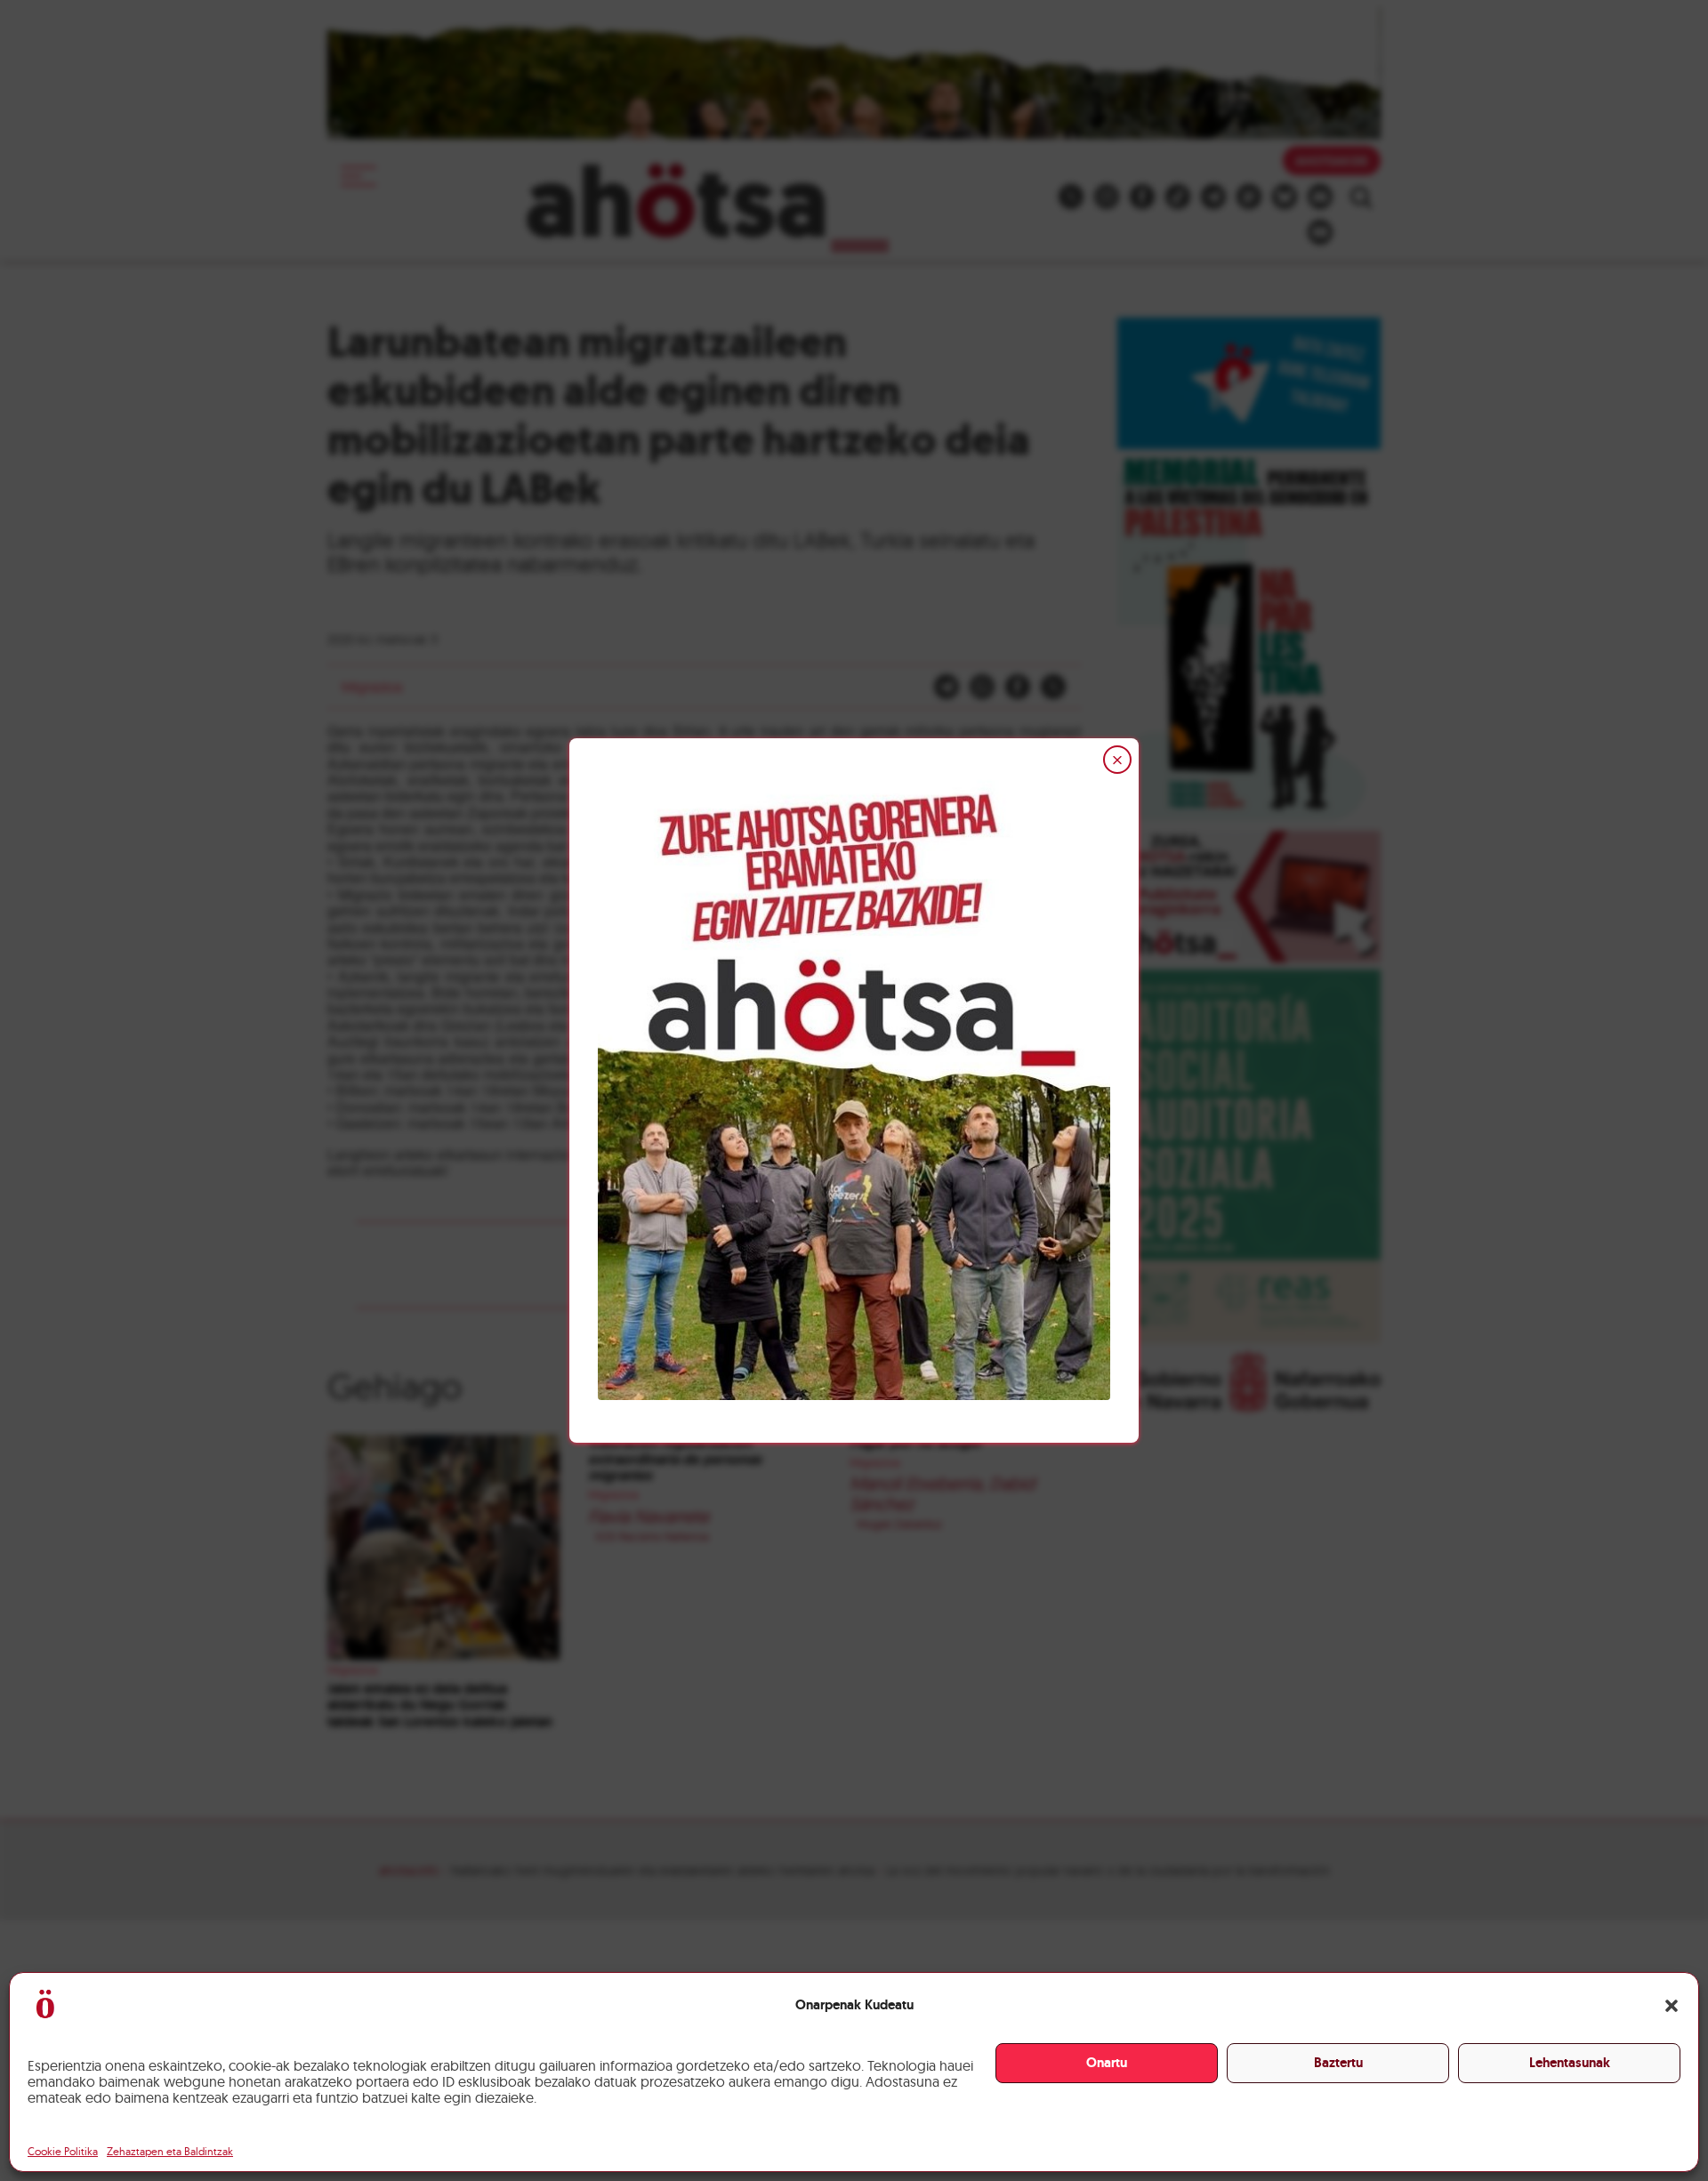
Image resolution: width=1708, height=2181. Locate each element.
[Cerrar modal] (1117, 760)
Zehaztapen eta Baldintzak (170, 2151)
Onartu (1107, 2063)
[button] (1672, 2006)
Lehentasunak (1570, 2063)
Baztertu (1338, 2063)
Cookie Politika (63, 2151)
